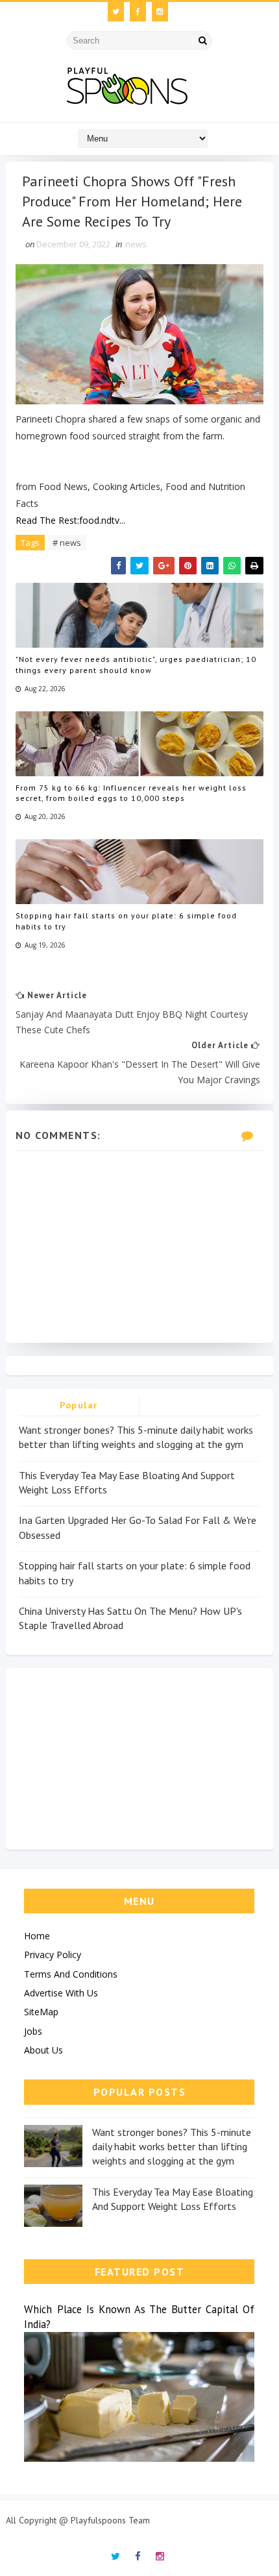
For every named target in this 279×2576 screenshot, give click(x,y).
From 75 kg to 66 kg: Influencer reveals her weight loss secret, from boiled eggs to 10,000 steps (131, 793)
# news (67, 543)
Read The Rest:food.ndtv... (70, 520)
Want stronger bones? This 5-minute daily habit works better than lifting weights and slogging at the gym (172, 2147)
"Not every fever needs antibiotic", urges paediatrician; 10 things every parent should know (136, 665)
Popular (79, 1405)
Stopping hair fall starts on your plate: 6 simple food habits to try (126, 921)
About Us (43, 2050)
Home (37, 1936)
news (136, 244)
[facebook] (138, 12)
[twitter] (116, 12)
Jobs (33, 2031)
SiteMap (41, 2012)
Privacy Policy (53, 1955)
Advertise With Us (61, 1993)
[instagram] (160, 12)
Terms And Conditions (71, 1974)
